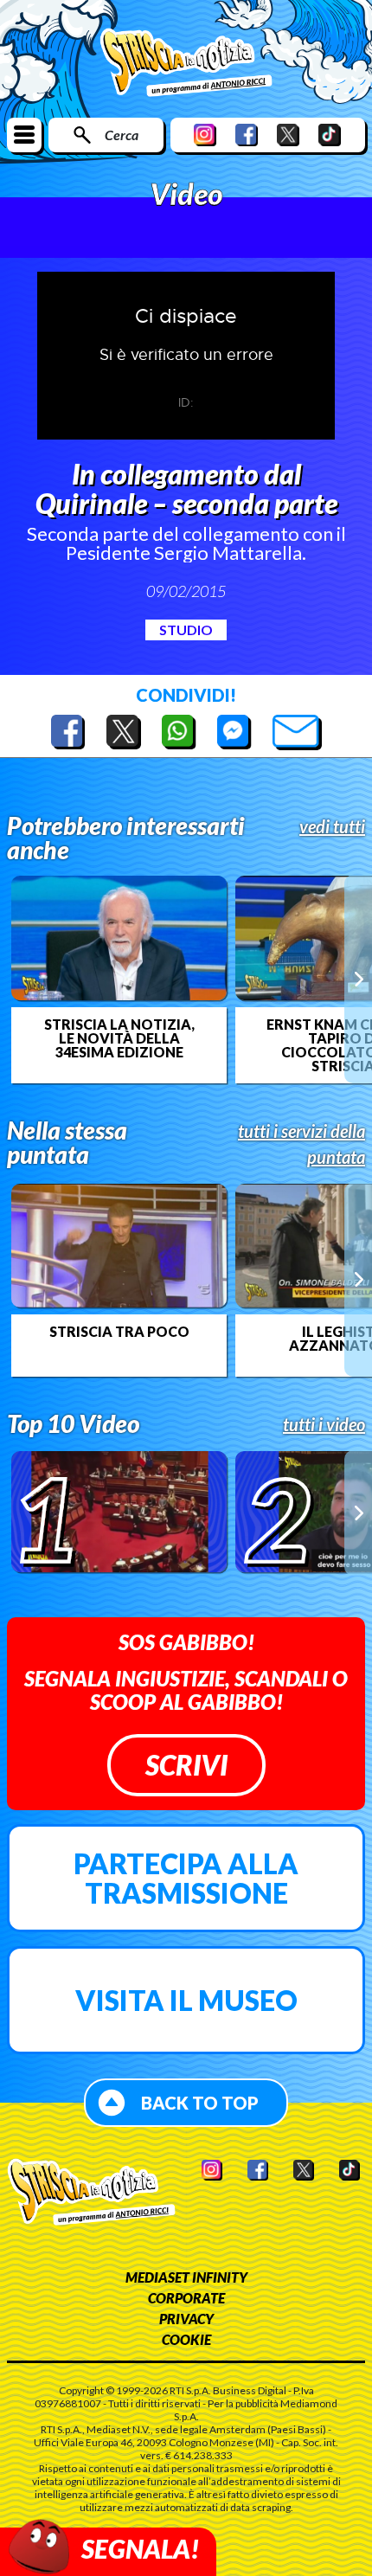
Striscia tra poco (119, 1332)
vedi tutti (332, 826)
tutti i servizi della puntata (301, 1144)
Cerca (122, 135)
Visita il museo (186, 2000)
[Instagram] (205, 135)
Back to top (200, 2103)
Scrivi (186, 1765)
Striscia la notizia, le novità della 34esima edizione (119, 1038)
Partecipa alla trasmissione (186, 1878)
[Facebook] (247, 135)
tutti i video (324, 1424)
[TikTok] (330, 135)
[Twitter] (288, 135)
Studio (186, 630)
